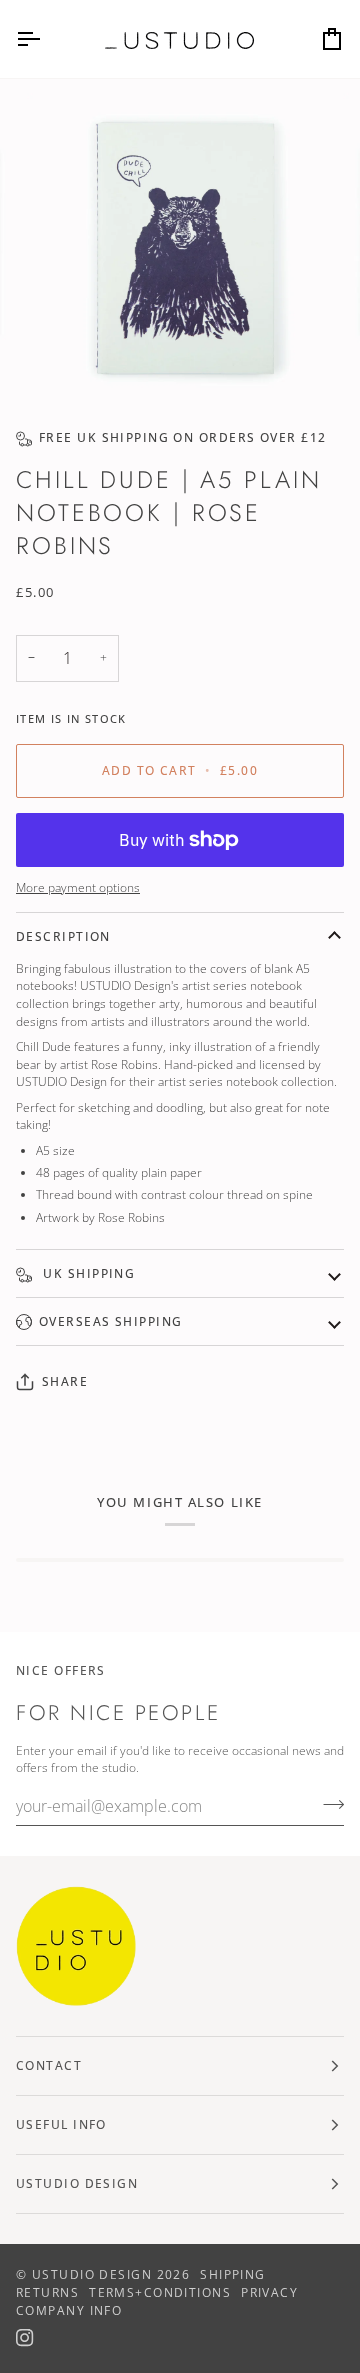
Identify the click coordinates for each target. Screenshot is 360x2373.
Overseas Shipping (110, 1321)
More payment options (78, 887)
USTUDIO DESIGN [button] (77, 2183)
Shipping (233, 2274)
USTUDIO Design (92, 2274)
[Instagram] (25, 2338)
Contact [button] (49, 2065)
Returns (47, 2292)
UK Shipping (87, 1273)
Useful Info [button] (61, 2124)
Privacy (269, 2292)
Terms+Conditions (160, 2292)
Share (65, 1381)
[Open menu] (46, 39)
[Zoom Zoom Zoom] (180, 246)
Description (63, 936)
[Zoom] (64, 361)
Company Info (69, 2310)
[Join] (327, 1804)
